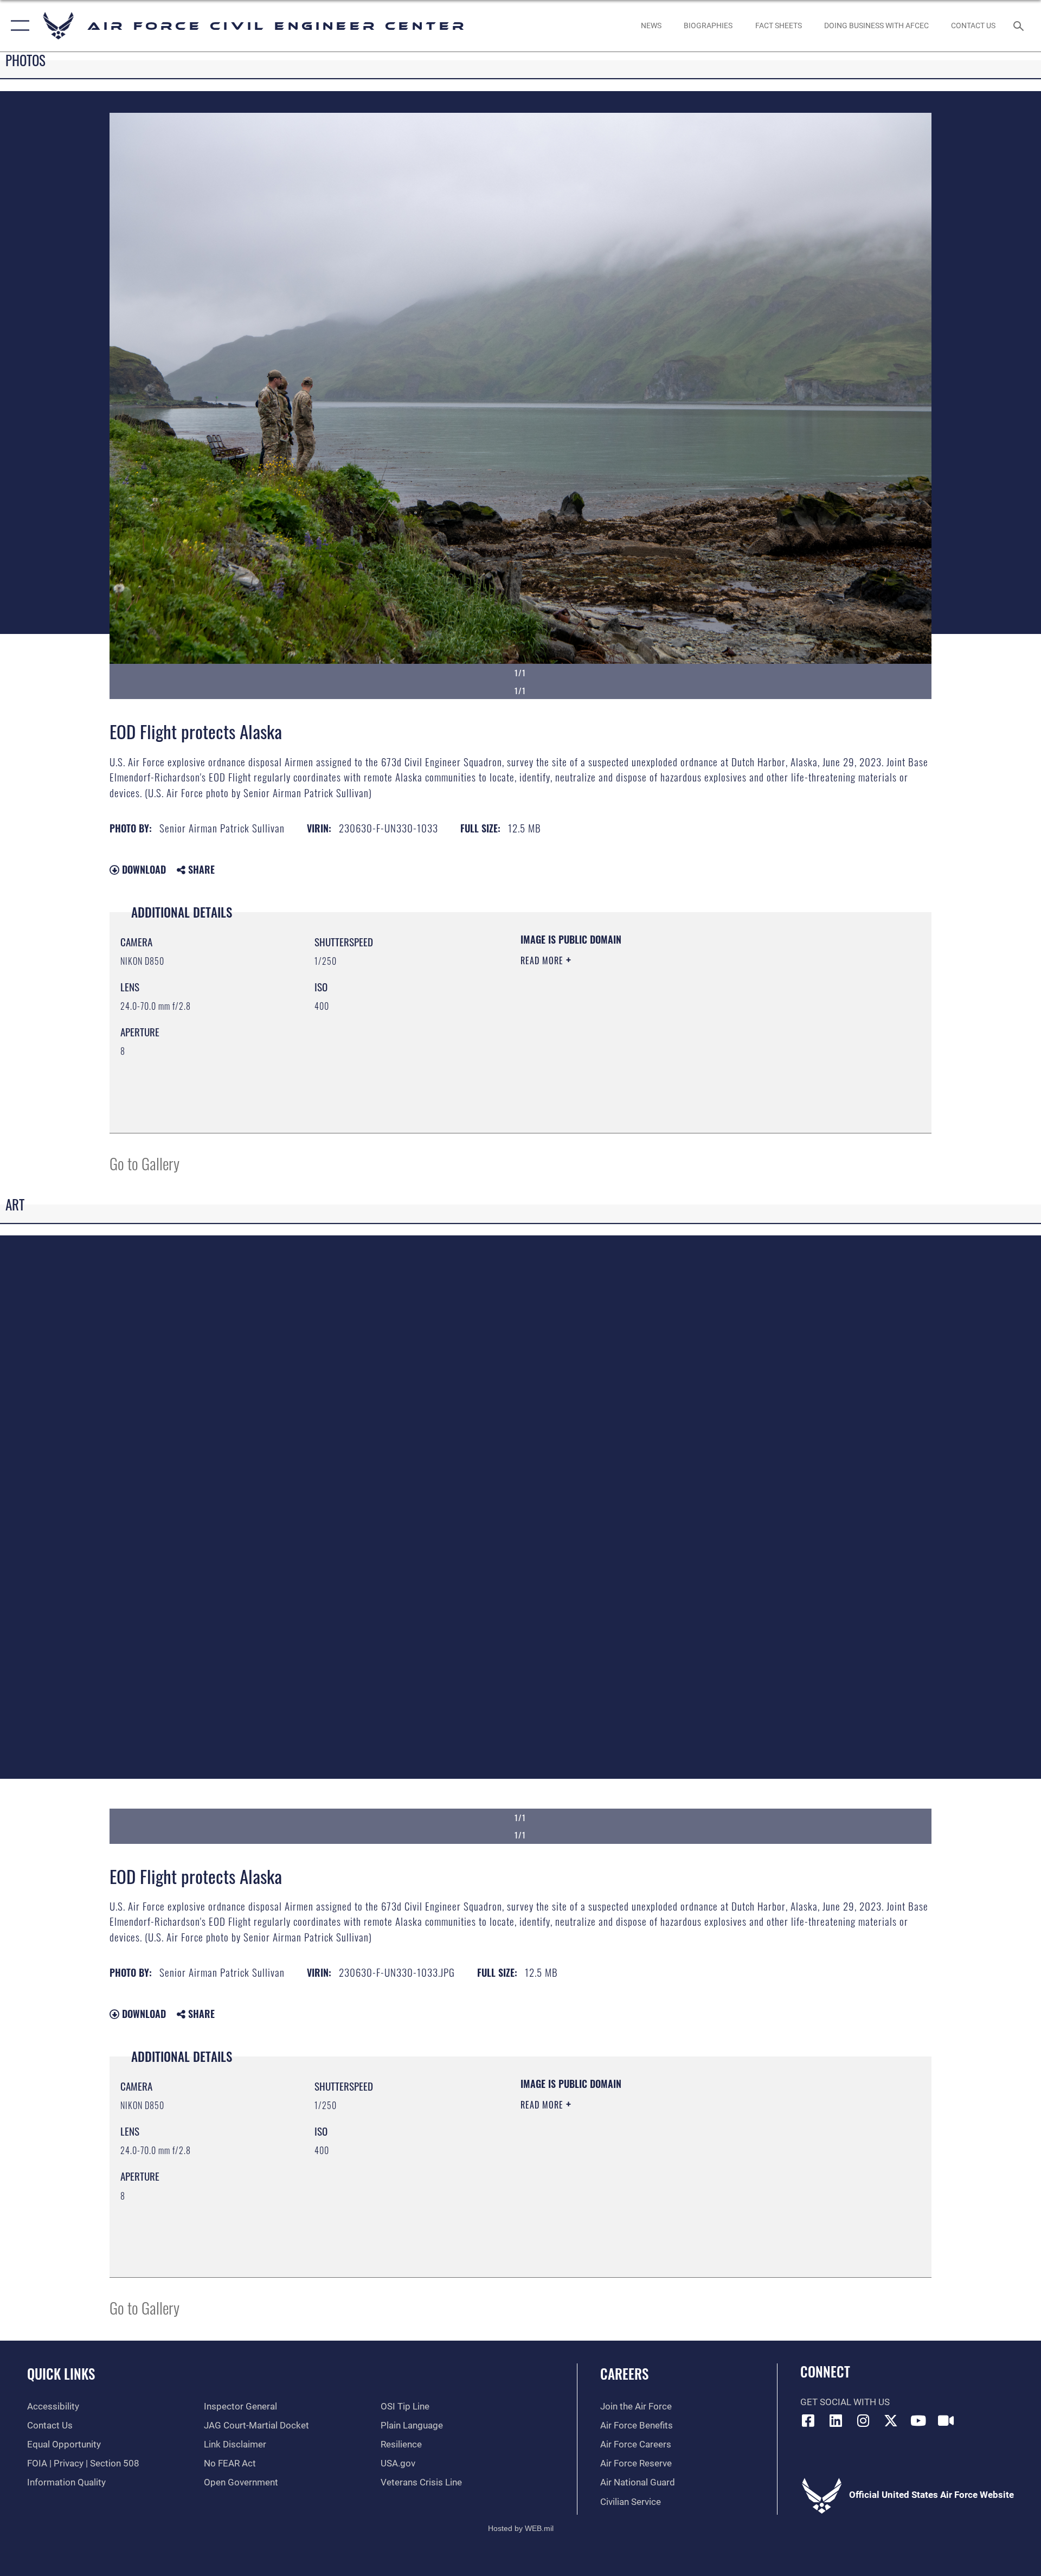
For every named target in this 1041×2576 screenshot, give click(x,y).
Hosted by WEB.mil (521, 2528)
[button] (18, 26)
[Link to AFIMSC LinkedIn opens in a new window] (836, 2420)
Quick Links (61, 2373)
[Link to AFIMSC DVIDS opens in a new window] (946, 2420)
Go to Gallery (144, 1163)
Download (143, 869)
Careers (624, 2373)
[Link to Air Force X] (891, 2420)
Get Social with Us (845, 2402)
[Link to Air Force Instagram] (863, 2420)
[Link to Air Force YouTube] (918, 2420)
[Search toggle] (1020, 26)
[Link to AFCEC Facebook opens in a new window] (808, 2420)
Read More (543, 960)
